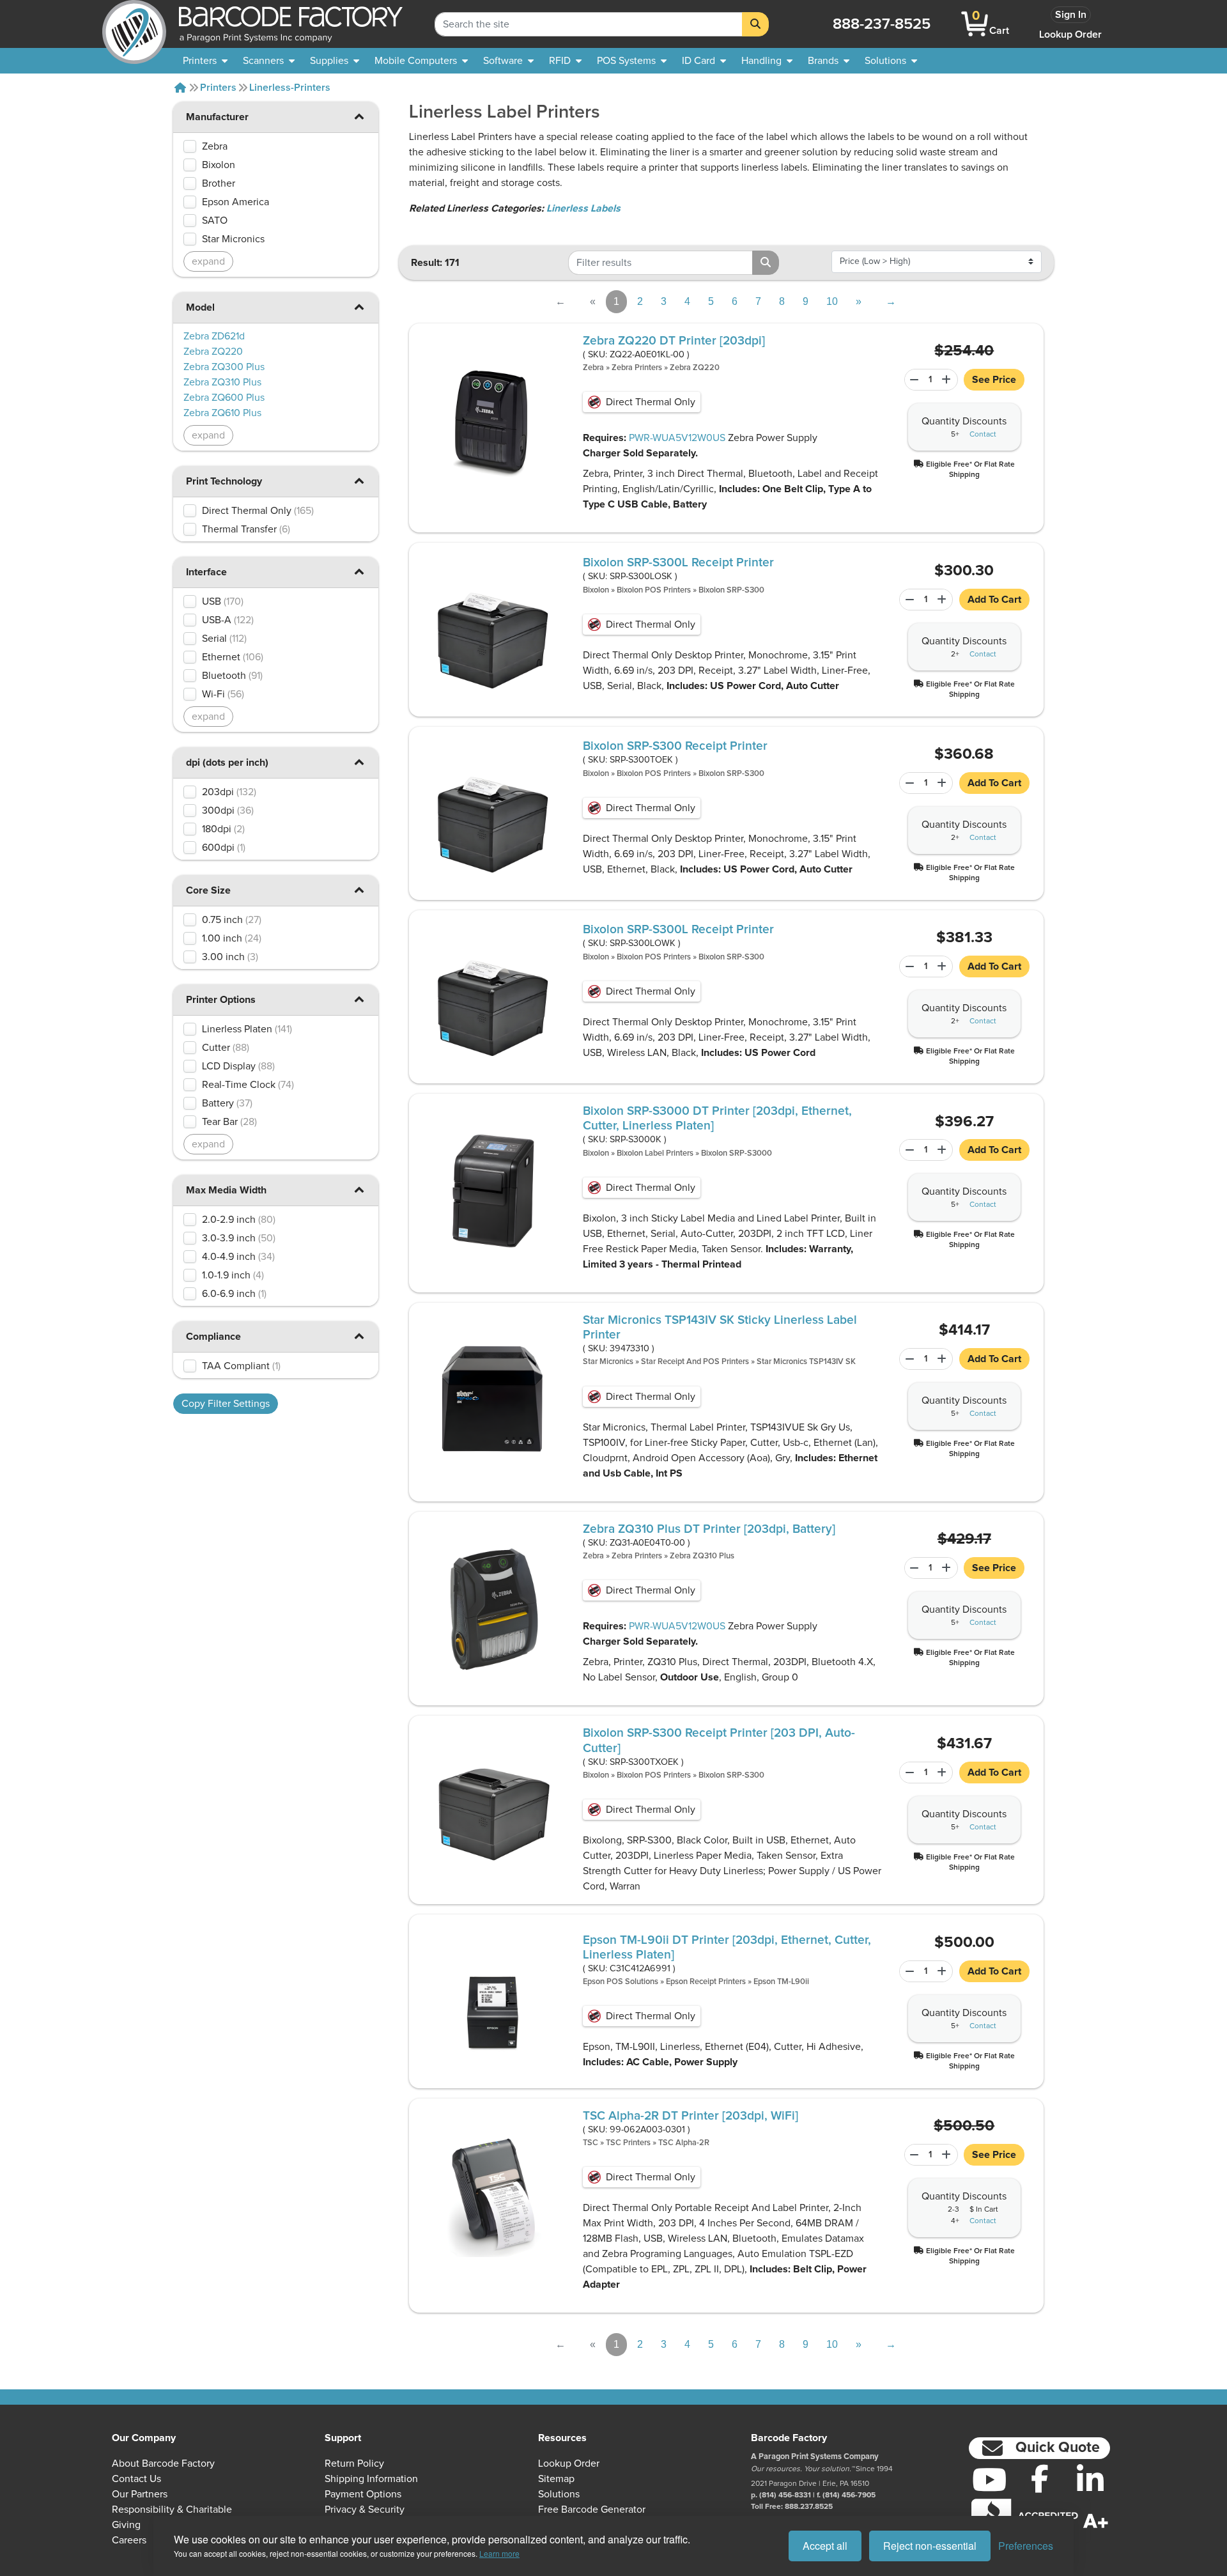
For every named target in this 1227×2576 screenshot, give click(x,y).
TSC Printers (628, 2143)
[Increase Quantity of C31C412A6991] (943, 1971)
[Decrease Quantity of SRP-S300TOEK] (907, 783)
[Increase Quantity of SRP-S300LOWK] (943, 966)
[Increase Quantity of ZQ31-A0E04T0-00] (948, 1568)
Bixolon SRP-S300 (731, 590)
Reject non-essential (930, 2546)
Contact (983, 435)
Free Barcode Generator (592, 2510)
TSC (590, 2143)
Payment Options (363, 2494)
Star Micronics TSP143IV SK (806, 1362)
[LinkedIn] (1090, 2479)
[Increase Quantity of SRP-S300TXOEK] (943, 1773)
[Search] (755, 24)
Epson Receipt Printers (706, 1982)
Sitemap (556, 2479)
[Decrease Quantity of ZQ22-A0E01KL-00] (913, 380)
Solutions (559, 2494)
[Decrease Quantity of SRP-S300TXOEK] (907, 1773)
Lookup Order (1070, 35)
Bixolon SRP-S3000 (737, 1153)
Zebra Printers (637, 368)
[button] (359, 116)
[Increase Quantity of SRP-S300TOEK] (943, 783)
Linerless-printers (290, 88)
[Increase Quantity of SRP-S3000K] (943, 1150)
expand (208, 261)
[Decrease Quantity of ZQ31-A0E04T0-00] (913, 1568)
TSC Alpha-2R (684, 2143)
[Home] (180, 88)
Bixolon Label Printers (655, 1153)
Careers (129, 2540)
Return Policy (354, 2463)
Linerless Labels (583, 208)
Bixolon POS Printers (654, 590)
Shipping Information (371, 2479)
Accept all (825, 2546)
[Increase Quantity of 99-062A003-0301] (948, 2155)
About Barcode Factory (163, 2463)
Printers (218, 88)
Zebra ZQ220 (695, 368)
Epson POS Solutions (621, 1982)
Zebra (593, 368)
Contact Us (136, 2479)
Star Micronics (608, 1362)
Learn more (499, 2553)
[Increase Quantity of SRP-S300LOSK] (943, 600)
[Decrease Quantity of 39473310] (907, 1359)
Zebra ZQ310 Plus (702, 1556)
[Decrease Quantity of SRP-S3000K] (907, 1150)
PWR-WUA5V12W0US (677, 438)
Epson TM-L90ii (781, 1982)
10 (832, 301)
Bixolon (596, 590)
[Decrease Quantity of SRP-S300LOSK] (907, 600)
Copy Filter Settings (226, 1404)
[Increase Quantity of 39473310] (943, 1359)
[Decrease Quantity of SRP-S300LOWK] (907, 966)
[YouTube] (989, 2479)
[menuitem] (205, 61)
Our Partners (140, 2494)
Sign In (1071, 15)
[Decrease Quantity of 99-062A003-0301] (913, 2155)
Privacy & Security (365, 2510)
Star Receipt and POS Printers (695, 1362)
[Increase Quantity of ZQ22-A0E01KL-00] (948, 380)
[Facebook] (1039, 2478)
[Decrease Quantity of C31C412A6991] (907, 1971)
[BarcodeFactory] (134, 24)
